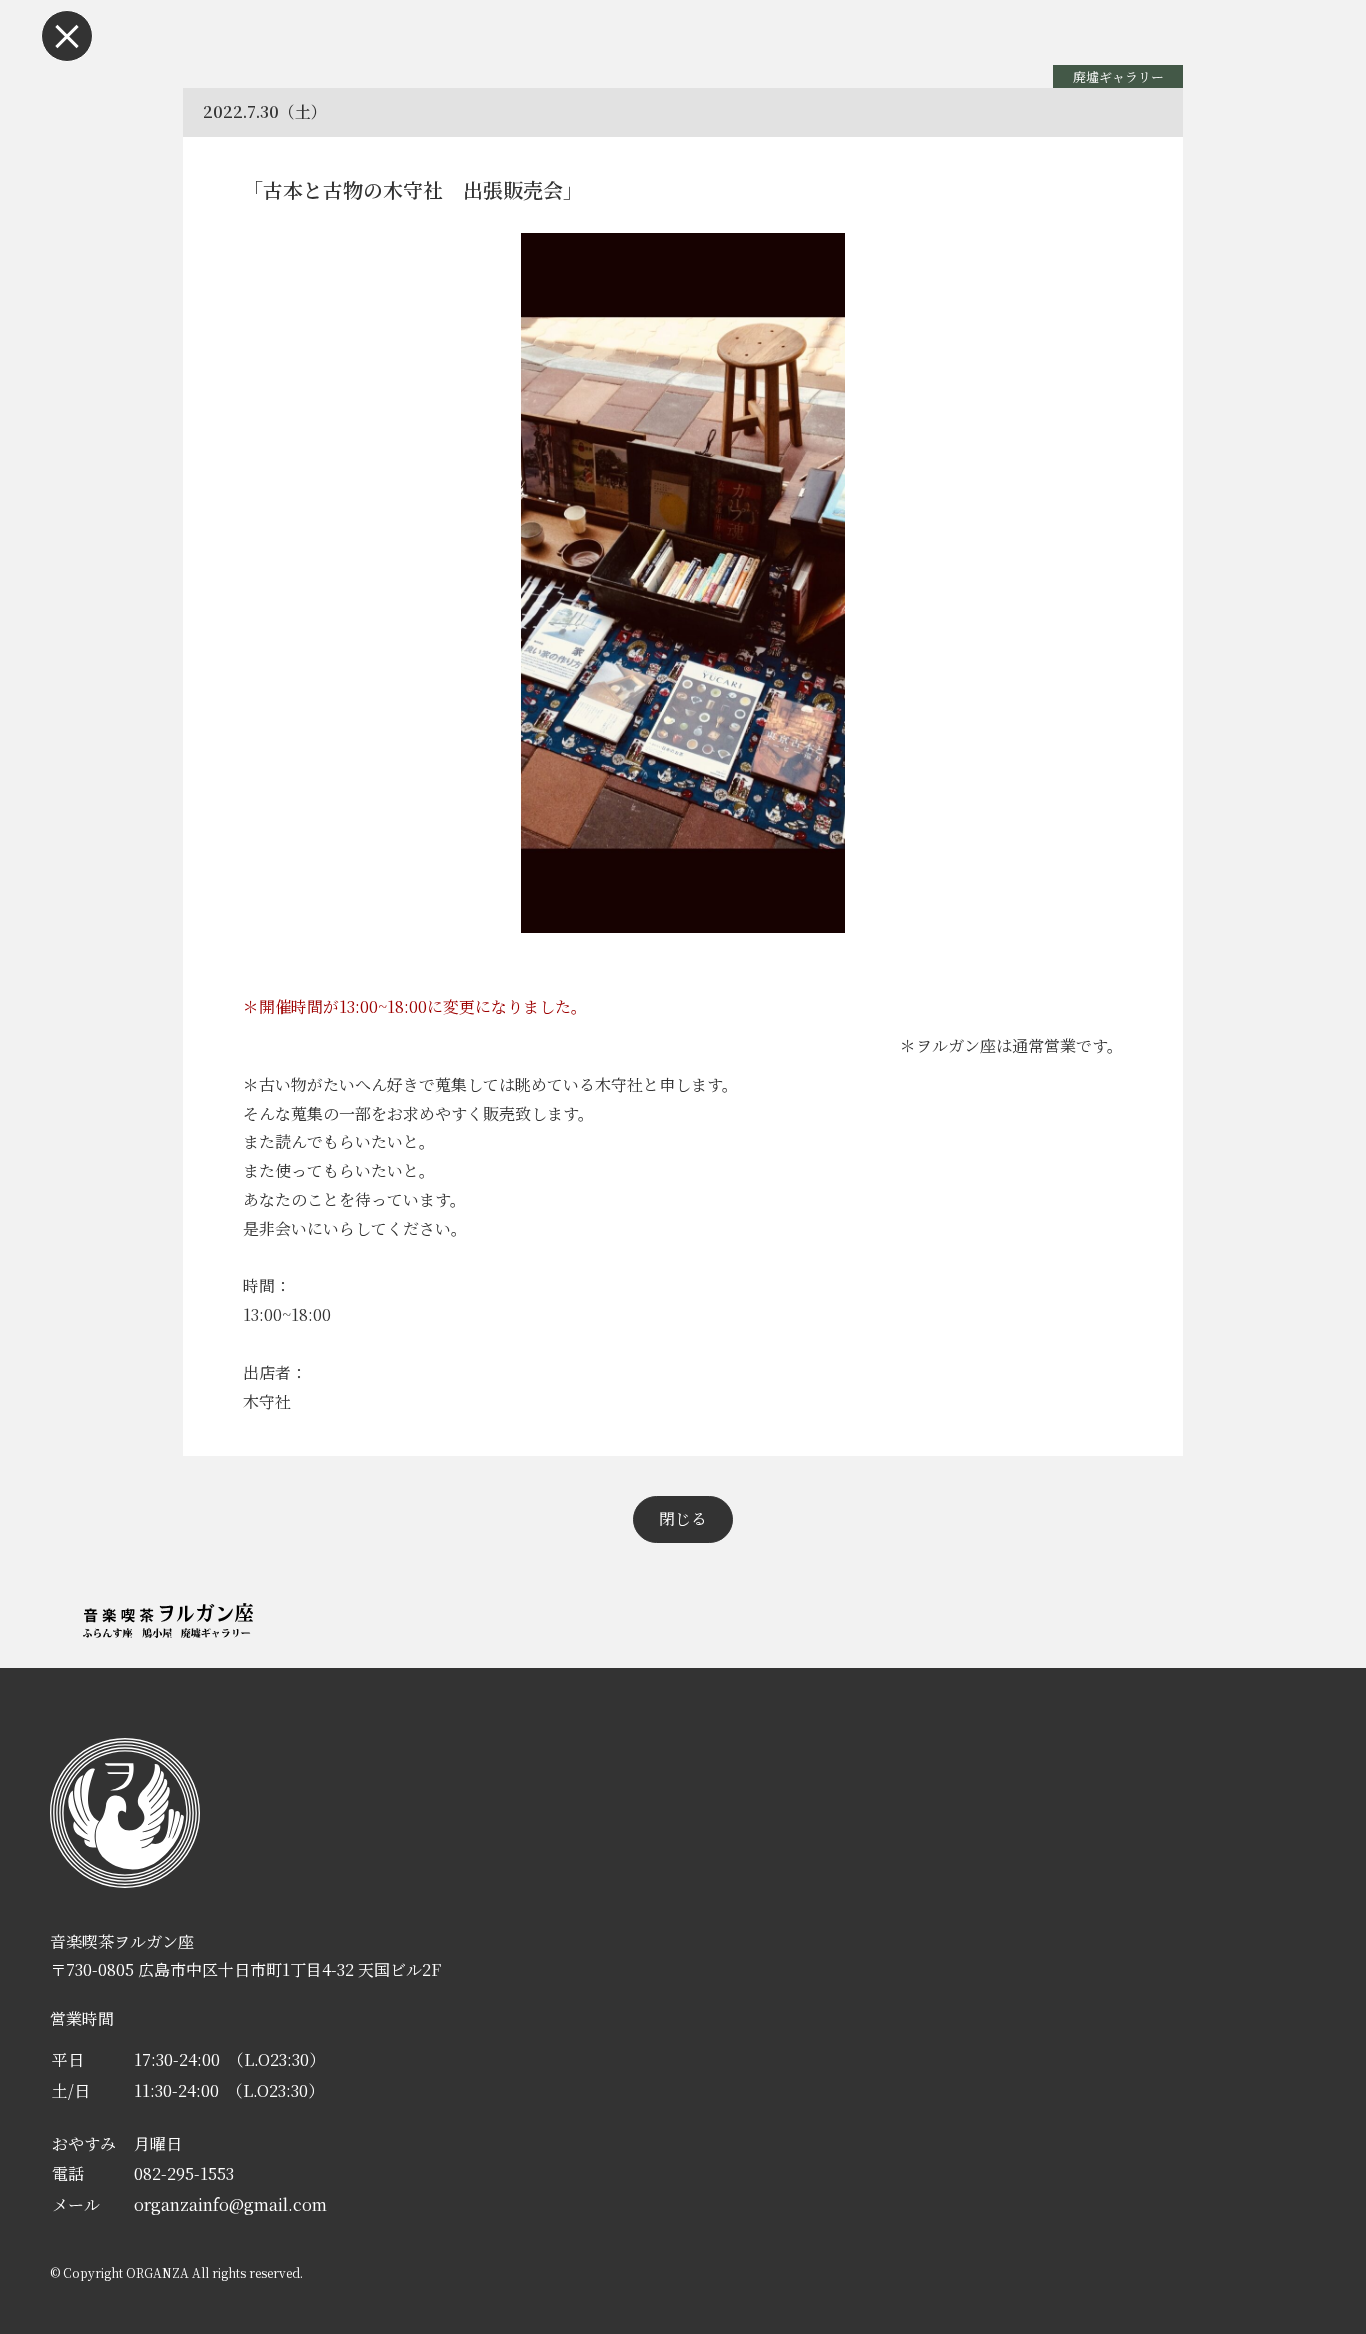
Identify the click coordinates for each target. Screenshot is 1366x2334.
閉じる (683, 1518)
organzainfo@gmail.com (230, 2204)
